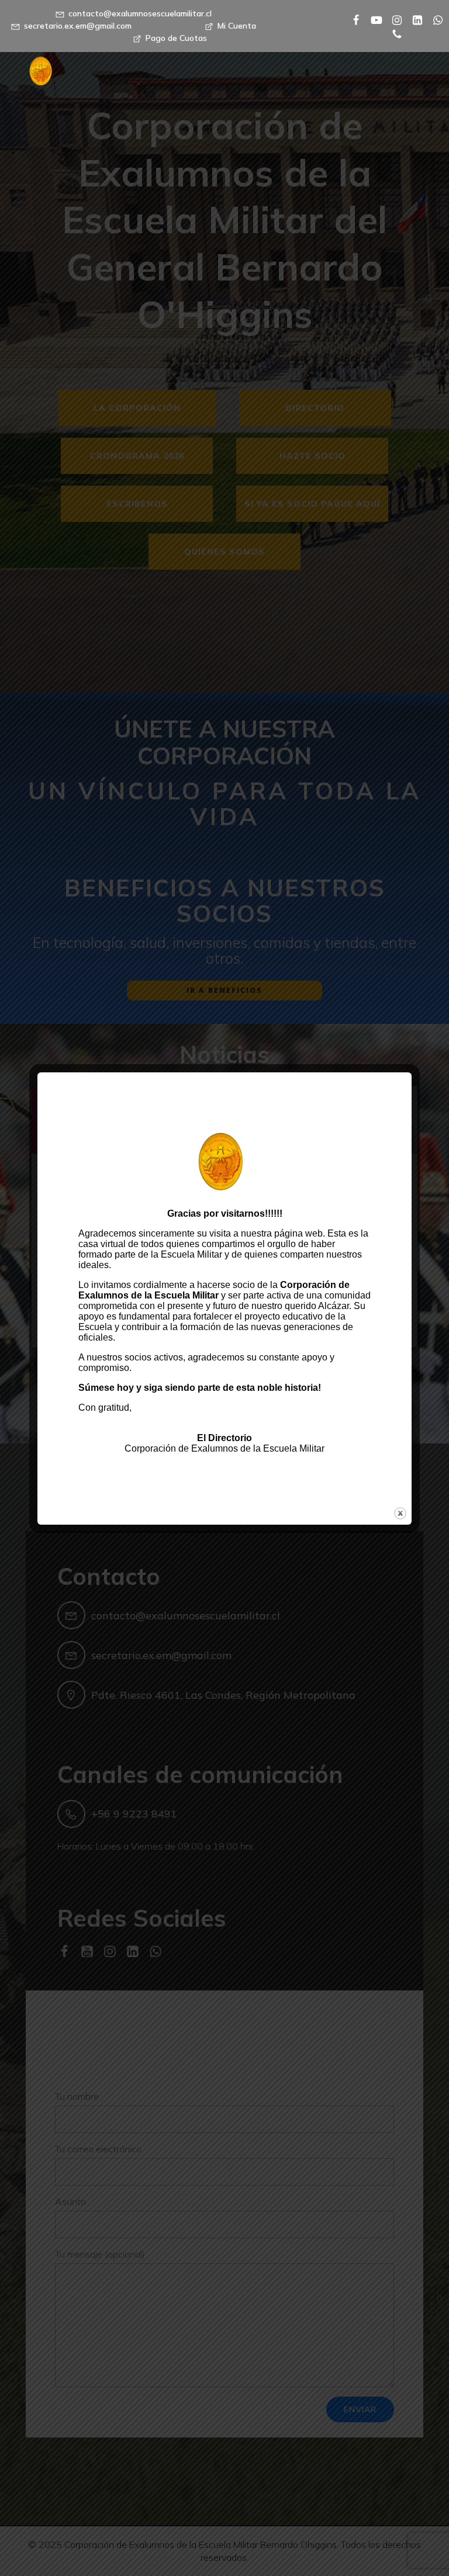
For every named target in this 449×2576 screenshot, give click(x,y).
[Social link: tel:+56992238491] (393, 33)
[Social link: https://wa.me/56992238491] (434, 19)
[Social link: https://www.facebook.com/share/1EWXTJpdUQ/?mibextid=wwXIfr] (352, 19)
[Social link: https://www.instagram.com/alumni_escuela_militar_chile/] (393, 19)
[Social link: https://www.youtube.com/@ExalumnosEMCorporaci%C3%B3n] (372, 19)
